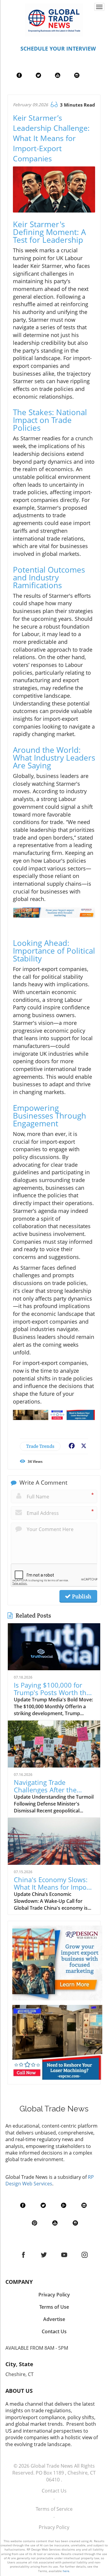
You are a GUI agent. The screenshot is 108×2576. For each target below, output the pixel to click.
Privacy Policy (54, 2527)
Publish (81, 1596)
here (66, 2571)
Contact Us (54, 2491)
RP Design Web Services (50, 2180)
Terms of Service (54, 2509)
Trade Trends (40, 1446)
